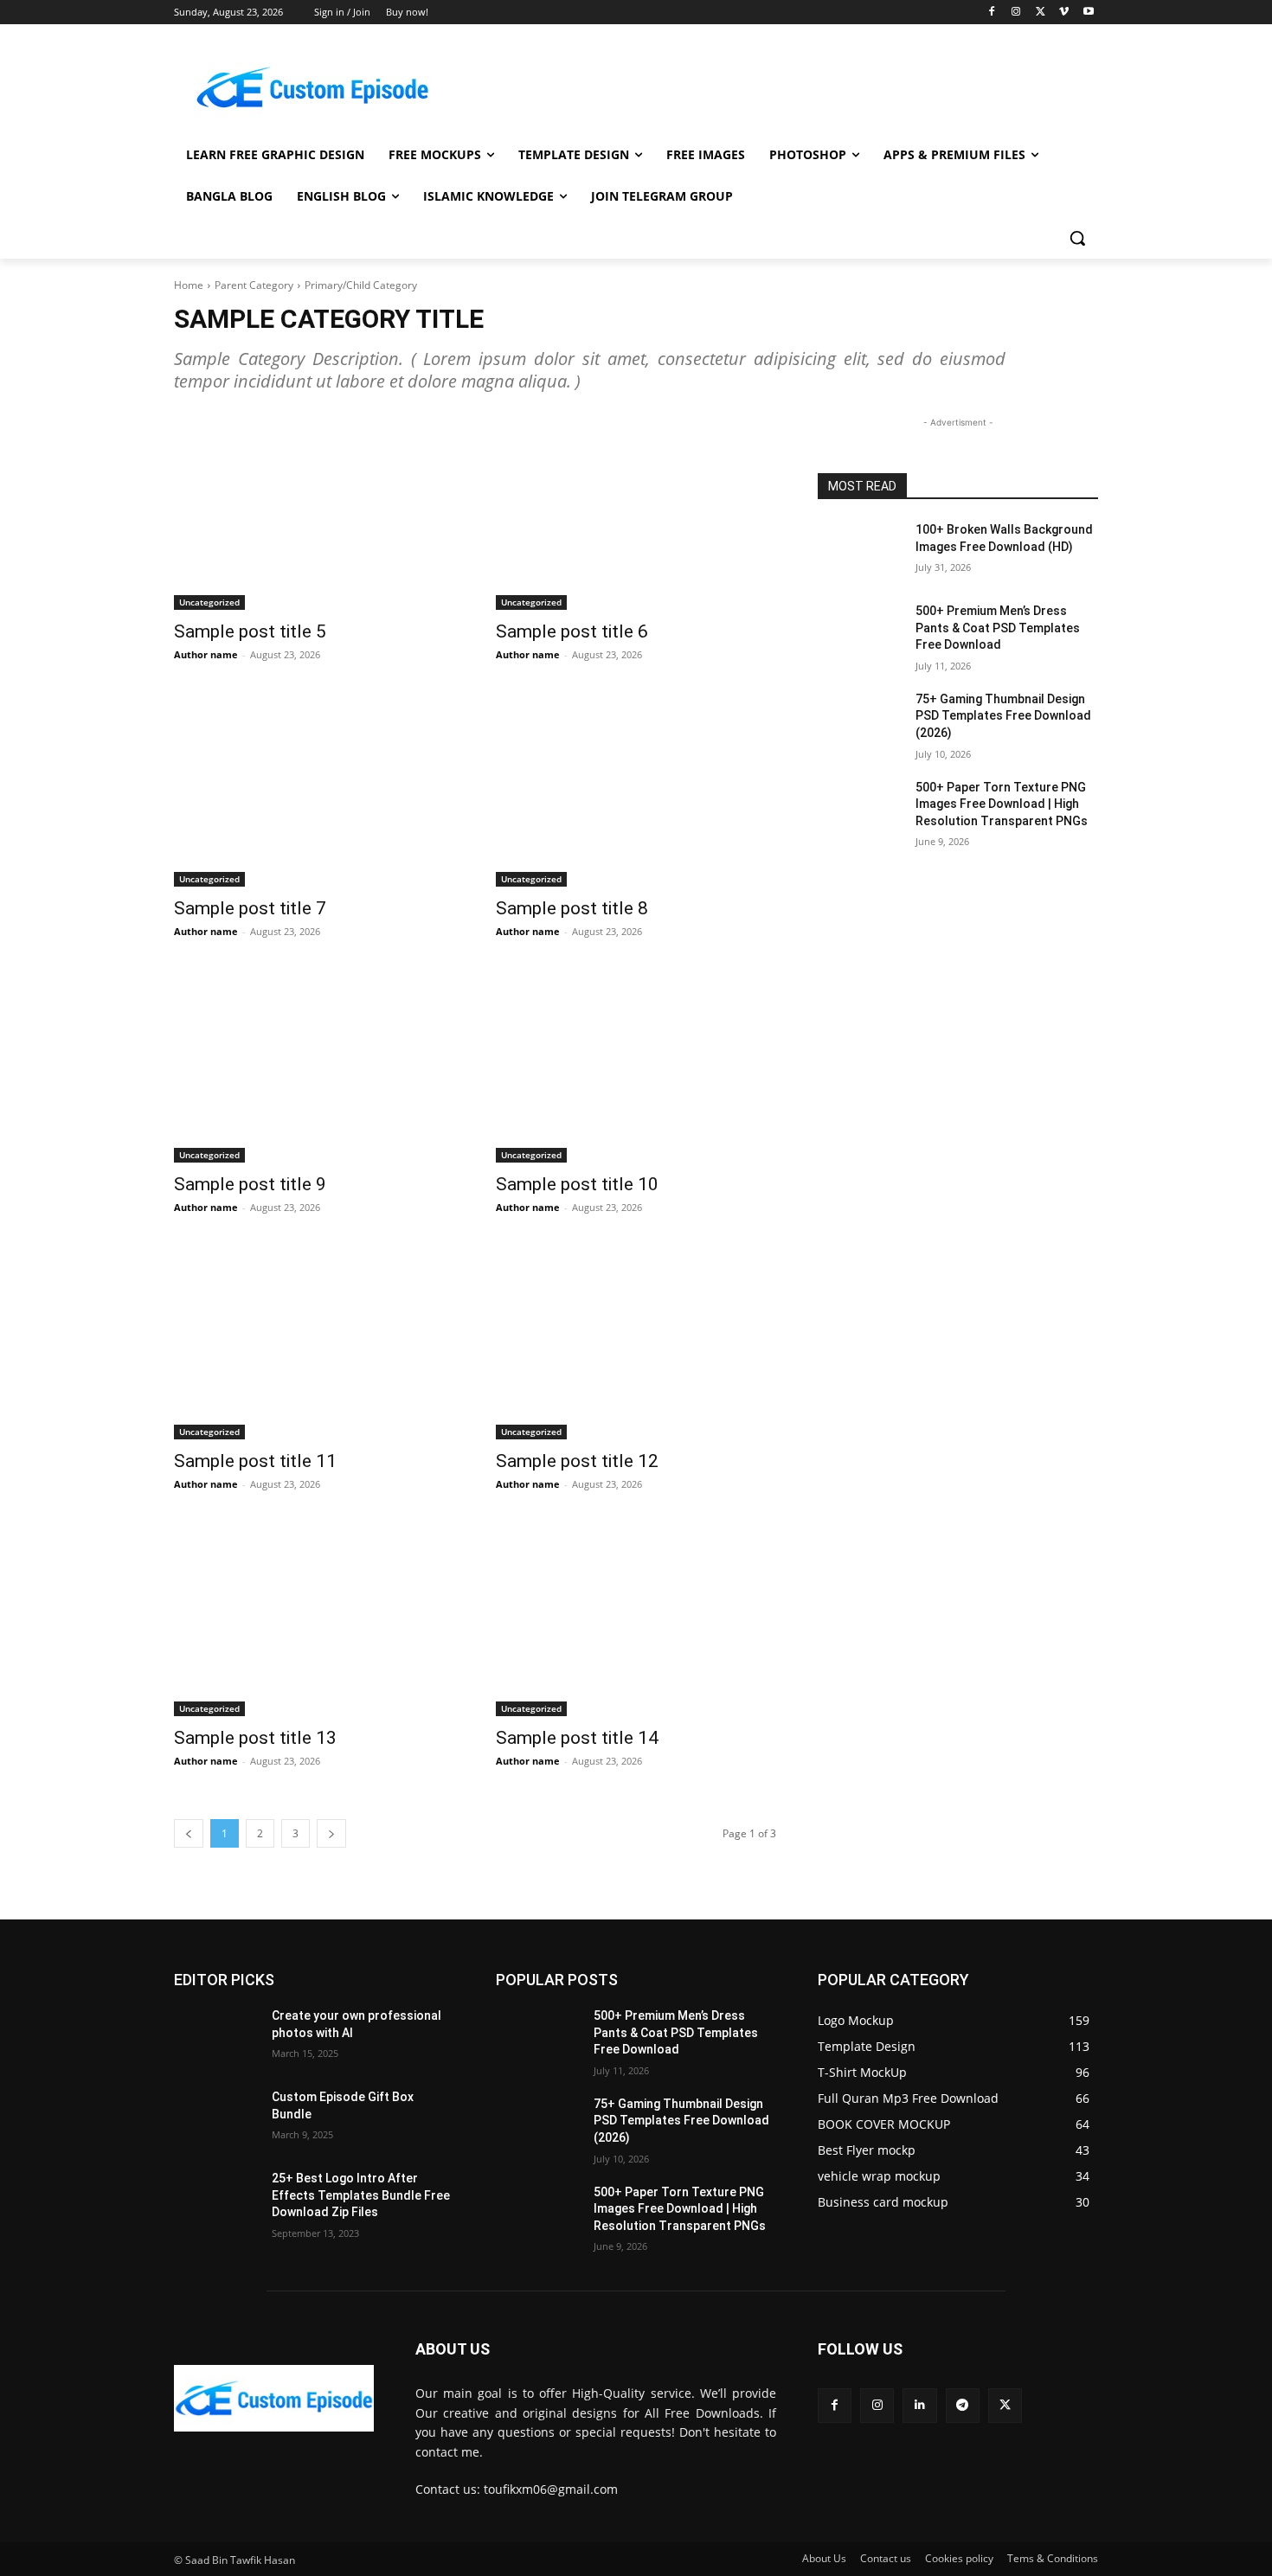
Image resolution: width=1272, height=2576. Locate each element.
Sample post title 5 (250, 631)
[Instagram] (1016, 13)
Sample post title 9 (250, 1184)
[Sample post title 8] (636, 788)
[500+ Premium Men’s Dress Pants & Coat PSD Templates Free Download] (860, 632)
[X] (1041, 13)
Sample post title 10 (577, 1184)
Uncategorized (209, 602)
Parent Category (254, 285)
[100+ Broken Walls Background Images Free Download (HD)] (860, 551)
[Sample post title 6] (636, 512)
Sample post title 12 (577, 1461)
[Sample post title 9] (314, 1065)
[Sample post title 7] (314, 788)
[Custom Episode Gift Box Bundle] (216, 2118)
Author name (206, 654)
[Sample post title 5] (314, 512)
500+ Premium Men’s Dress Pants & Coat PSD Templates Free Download (998, 628)
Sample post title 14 (577, 1738)
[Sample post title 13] (314, 1618)
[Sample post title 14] (636, 1618)
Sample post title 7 (250, 908)
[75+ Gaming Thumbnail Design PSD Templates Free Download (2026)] (860, 721)
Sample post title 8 (572, 908)
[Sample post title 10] (636, 1065)
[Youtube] (1088, 13)
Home (189, 285)
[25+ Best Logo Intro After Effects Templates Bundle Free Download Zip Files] (216, 2200)
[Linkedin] (919, 2405)
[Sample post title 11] (314, 1341)
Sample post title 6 (572, 631)
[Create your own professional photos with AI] (216, 2037)
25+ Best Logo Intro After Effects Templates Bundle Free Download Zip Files (361, 2195)
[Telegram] (963, 2405)
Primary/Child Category (361, 285)
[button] (1077, 238)
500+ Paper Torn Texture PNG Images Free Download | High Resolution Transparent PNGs (1002, 804)
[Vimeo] (1064, 13)
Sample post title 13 (255, 1738)
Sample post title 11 (255, 1461)
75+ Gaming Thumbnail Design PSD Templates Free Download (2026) (1003, 716)
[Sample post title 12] (636, 1341)
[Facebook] (992, 13)
